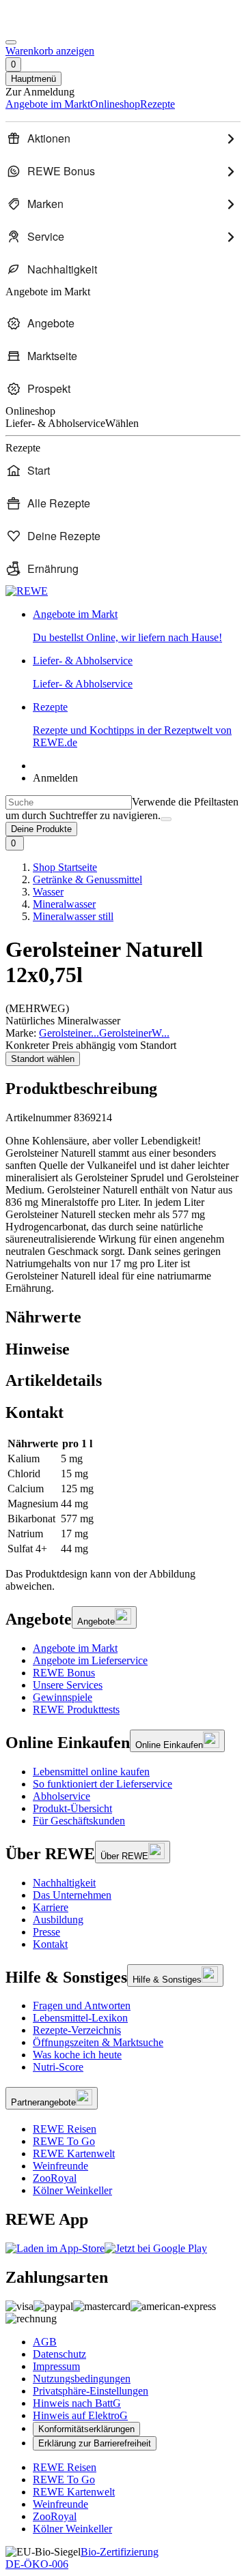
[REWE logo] (27, 591)
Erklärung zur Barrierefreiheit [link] (95, 2443)
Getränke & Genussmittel (87, 879)
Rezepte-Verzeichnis (77, 2030)
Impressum (56, 2366)
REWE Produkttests (76, 1709)
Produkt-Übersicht (72, 1808)
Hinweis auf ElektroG (80, 2415)
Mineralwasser (64, 904)
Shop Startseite (65, 867)
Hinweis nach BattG (77, 2403)
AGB (45, 2342)
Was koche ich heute (77, 2055)
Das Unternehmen (72, 1895)
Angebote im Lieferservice (90, 1660)
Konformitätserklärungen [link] (86, 2429)
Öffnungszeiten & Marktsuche (98, 2042)
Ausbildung (58, 1920)
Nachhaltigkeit (64, 1883)
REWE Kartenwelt (74, 2153)
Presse (46, 1932)
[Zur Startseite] (52, 26)
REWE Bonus (64, 1673)
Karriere (51, 1907)
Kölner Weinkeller (72, 2190)
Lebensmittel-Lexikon (80, 2018)
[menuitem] (123, 138)
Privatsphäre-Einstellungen (91, 2391)
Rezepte (132, 725)
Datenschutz (59, 2354)
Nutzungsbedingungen (82, 2379)
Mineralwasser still (73, 916)
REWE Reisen (65, 2129)
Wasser (48, 892)
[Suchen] (166, 819)
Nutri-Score (58, 2067)
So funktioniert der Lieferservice (102, 1784)
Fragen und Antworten (82, 2005)
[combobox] (69, 802)
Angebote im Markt (75, 1648)
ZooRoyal (55, 2178)
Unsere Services (68, 1685)
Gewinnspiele (63, 1697)
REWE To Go (64, 2141)
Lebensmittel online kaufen (91, 1772)
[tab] (123, 1317)
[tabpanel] (123, 1496)
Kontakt (50, 1944)
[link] (137, 626)
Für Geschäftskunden (79, 1821)
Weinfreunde (60, 2166)
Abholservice (61, 1796)
